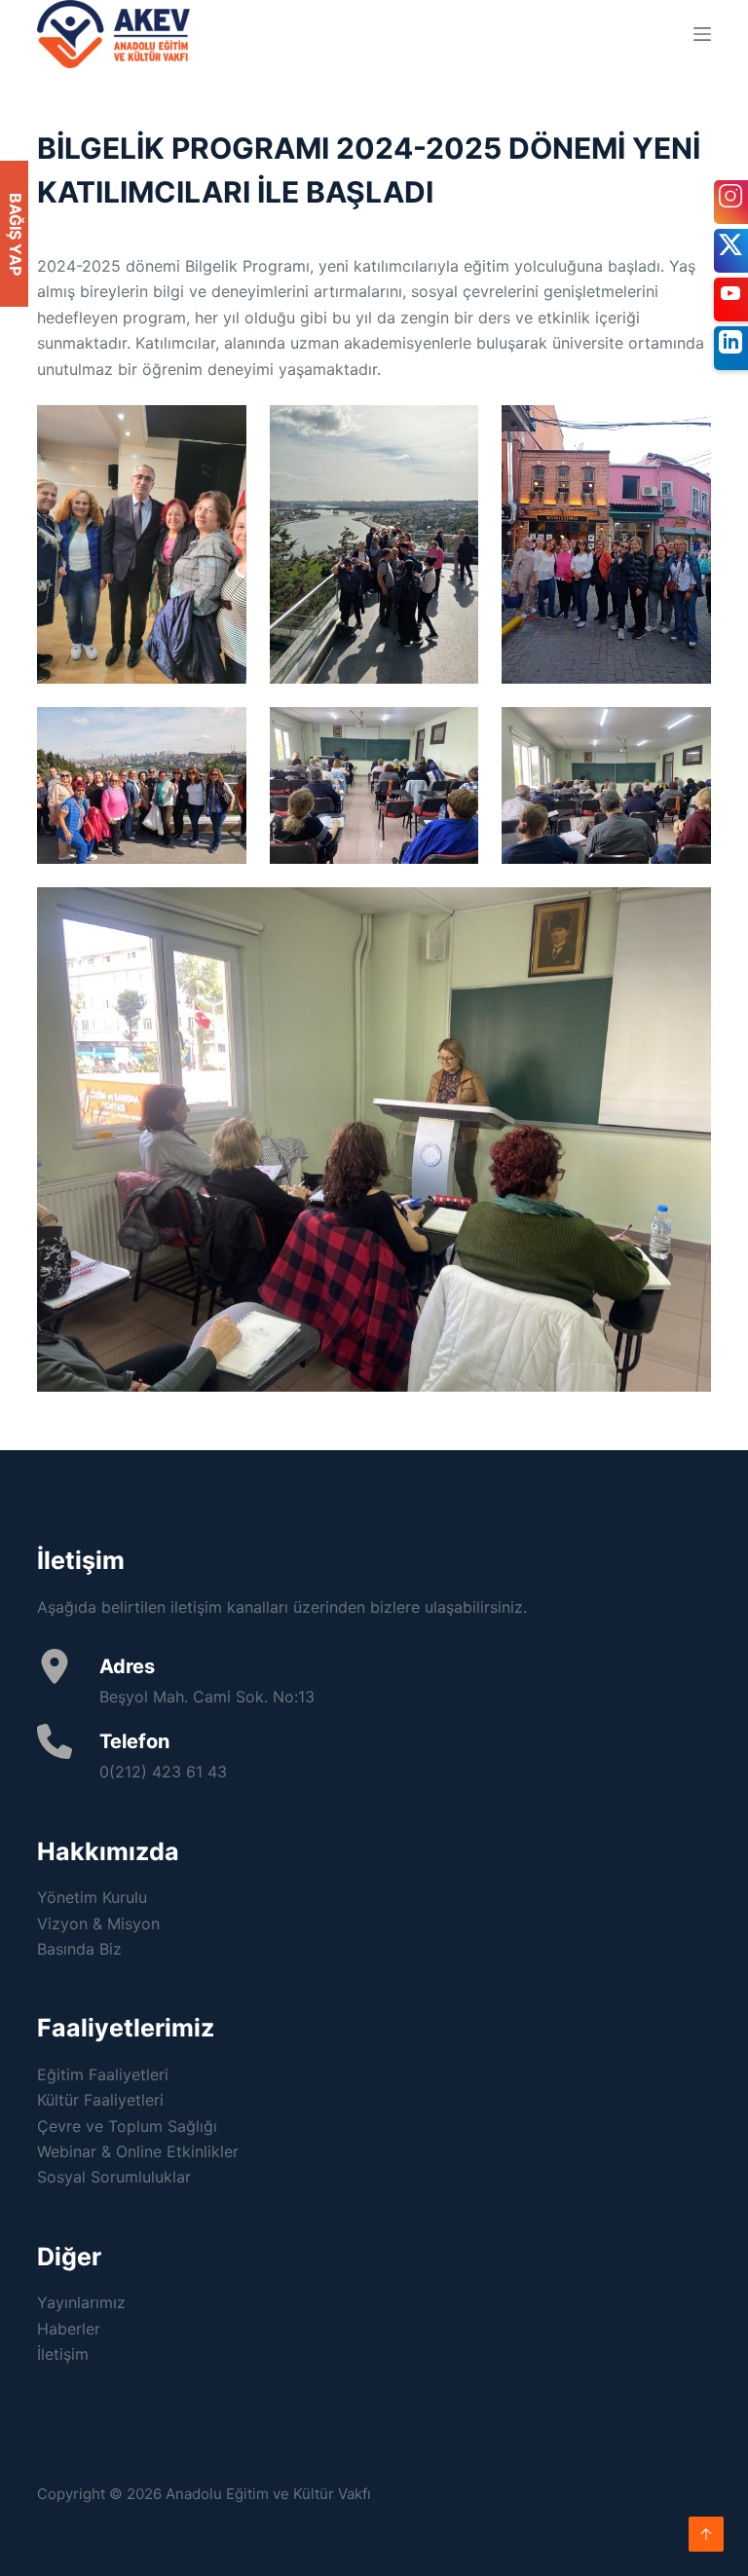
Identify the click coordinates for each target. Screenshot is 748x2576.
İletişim (63, 2354)
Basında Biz (79, 1949)
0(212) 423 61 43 (163, 1772)
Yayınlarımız (81, 2302)
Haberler (69, 2329)
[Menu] (702, 34)
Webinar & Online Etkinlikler (138, 2151)
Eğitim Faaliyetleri (103, 2074)
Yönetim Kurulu (92, 1897)
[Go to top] (706, 2534)
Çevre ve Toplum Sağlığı (127, 2126)
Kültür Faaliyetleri (100, 2100)
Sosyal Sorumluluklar (114, 2177)
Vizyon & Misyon (98, 1923)
